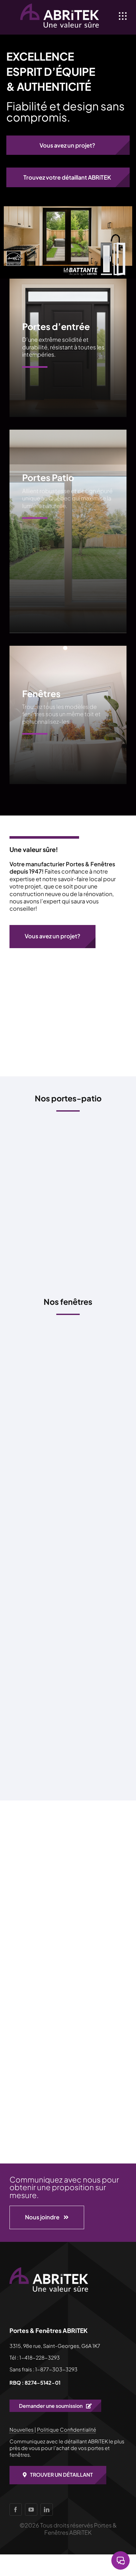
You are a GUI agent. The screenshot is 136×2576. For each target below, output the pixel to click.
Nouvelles (22, 2430)
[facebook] (16, 2510)
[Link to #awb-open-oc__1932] (123, 16)
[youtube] (31, 2510)
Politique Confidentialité (67, 2430)
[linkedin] (47, 2510)
